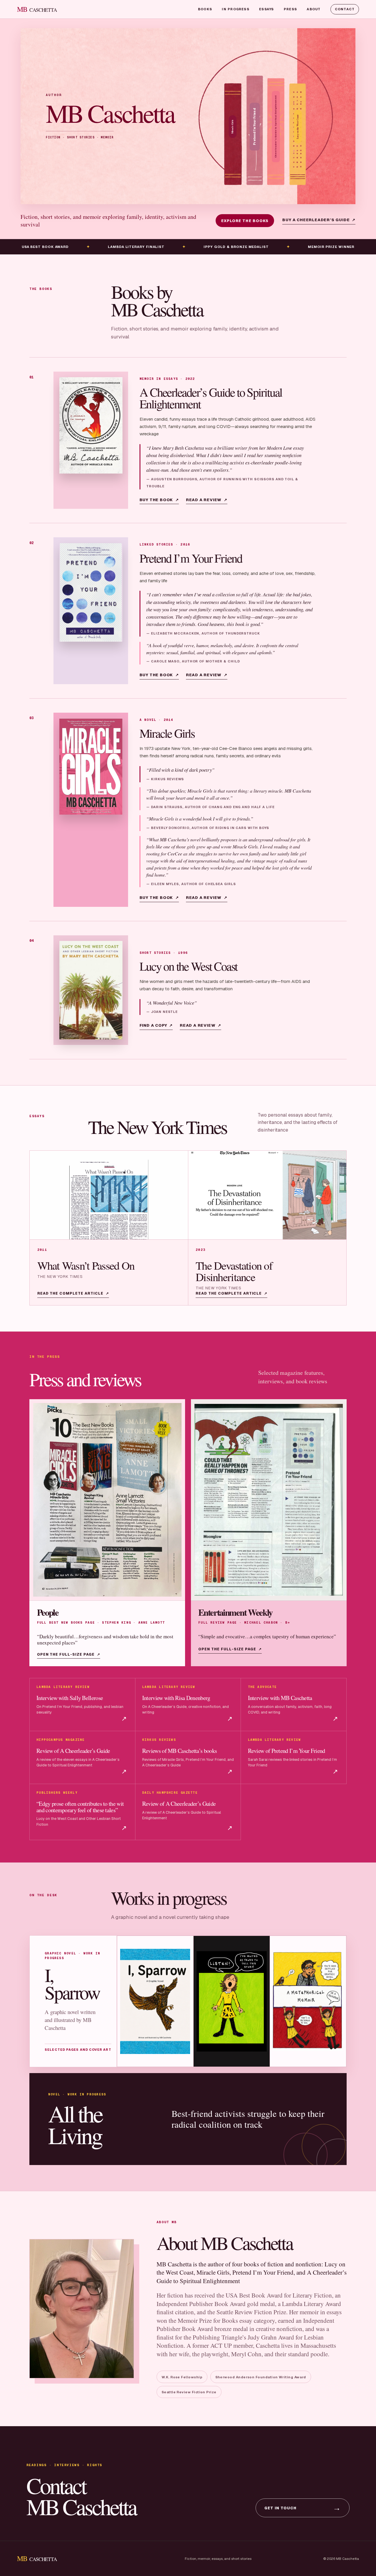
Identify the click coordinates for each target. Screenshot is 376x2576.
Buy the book (159, 500)
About (314, 9)
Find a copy (156, 1025)
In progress (236, 9)
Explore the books (245, 221)
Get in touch (303, 2508)
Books (205, 9)
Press (290, 9)
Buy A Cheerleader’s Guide (319, 220)
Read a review (207, 500)
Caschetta (37, 9)
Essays (266, 9)
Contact (345, 9)
